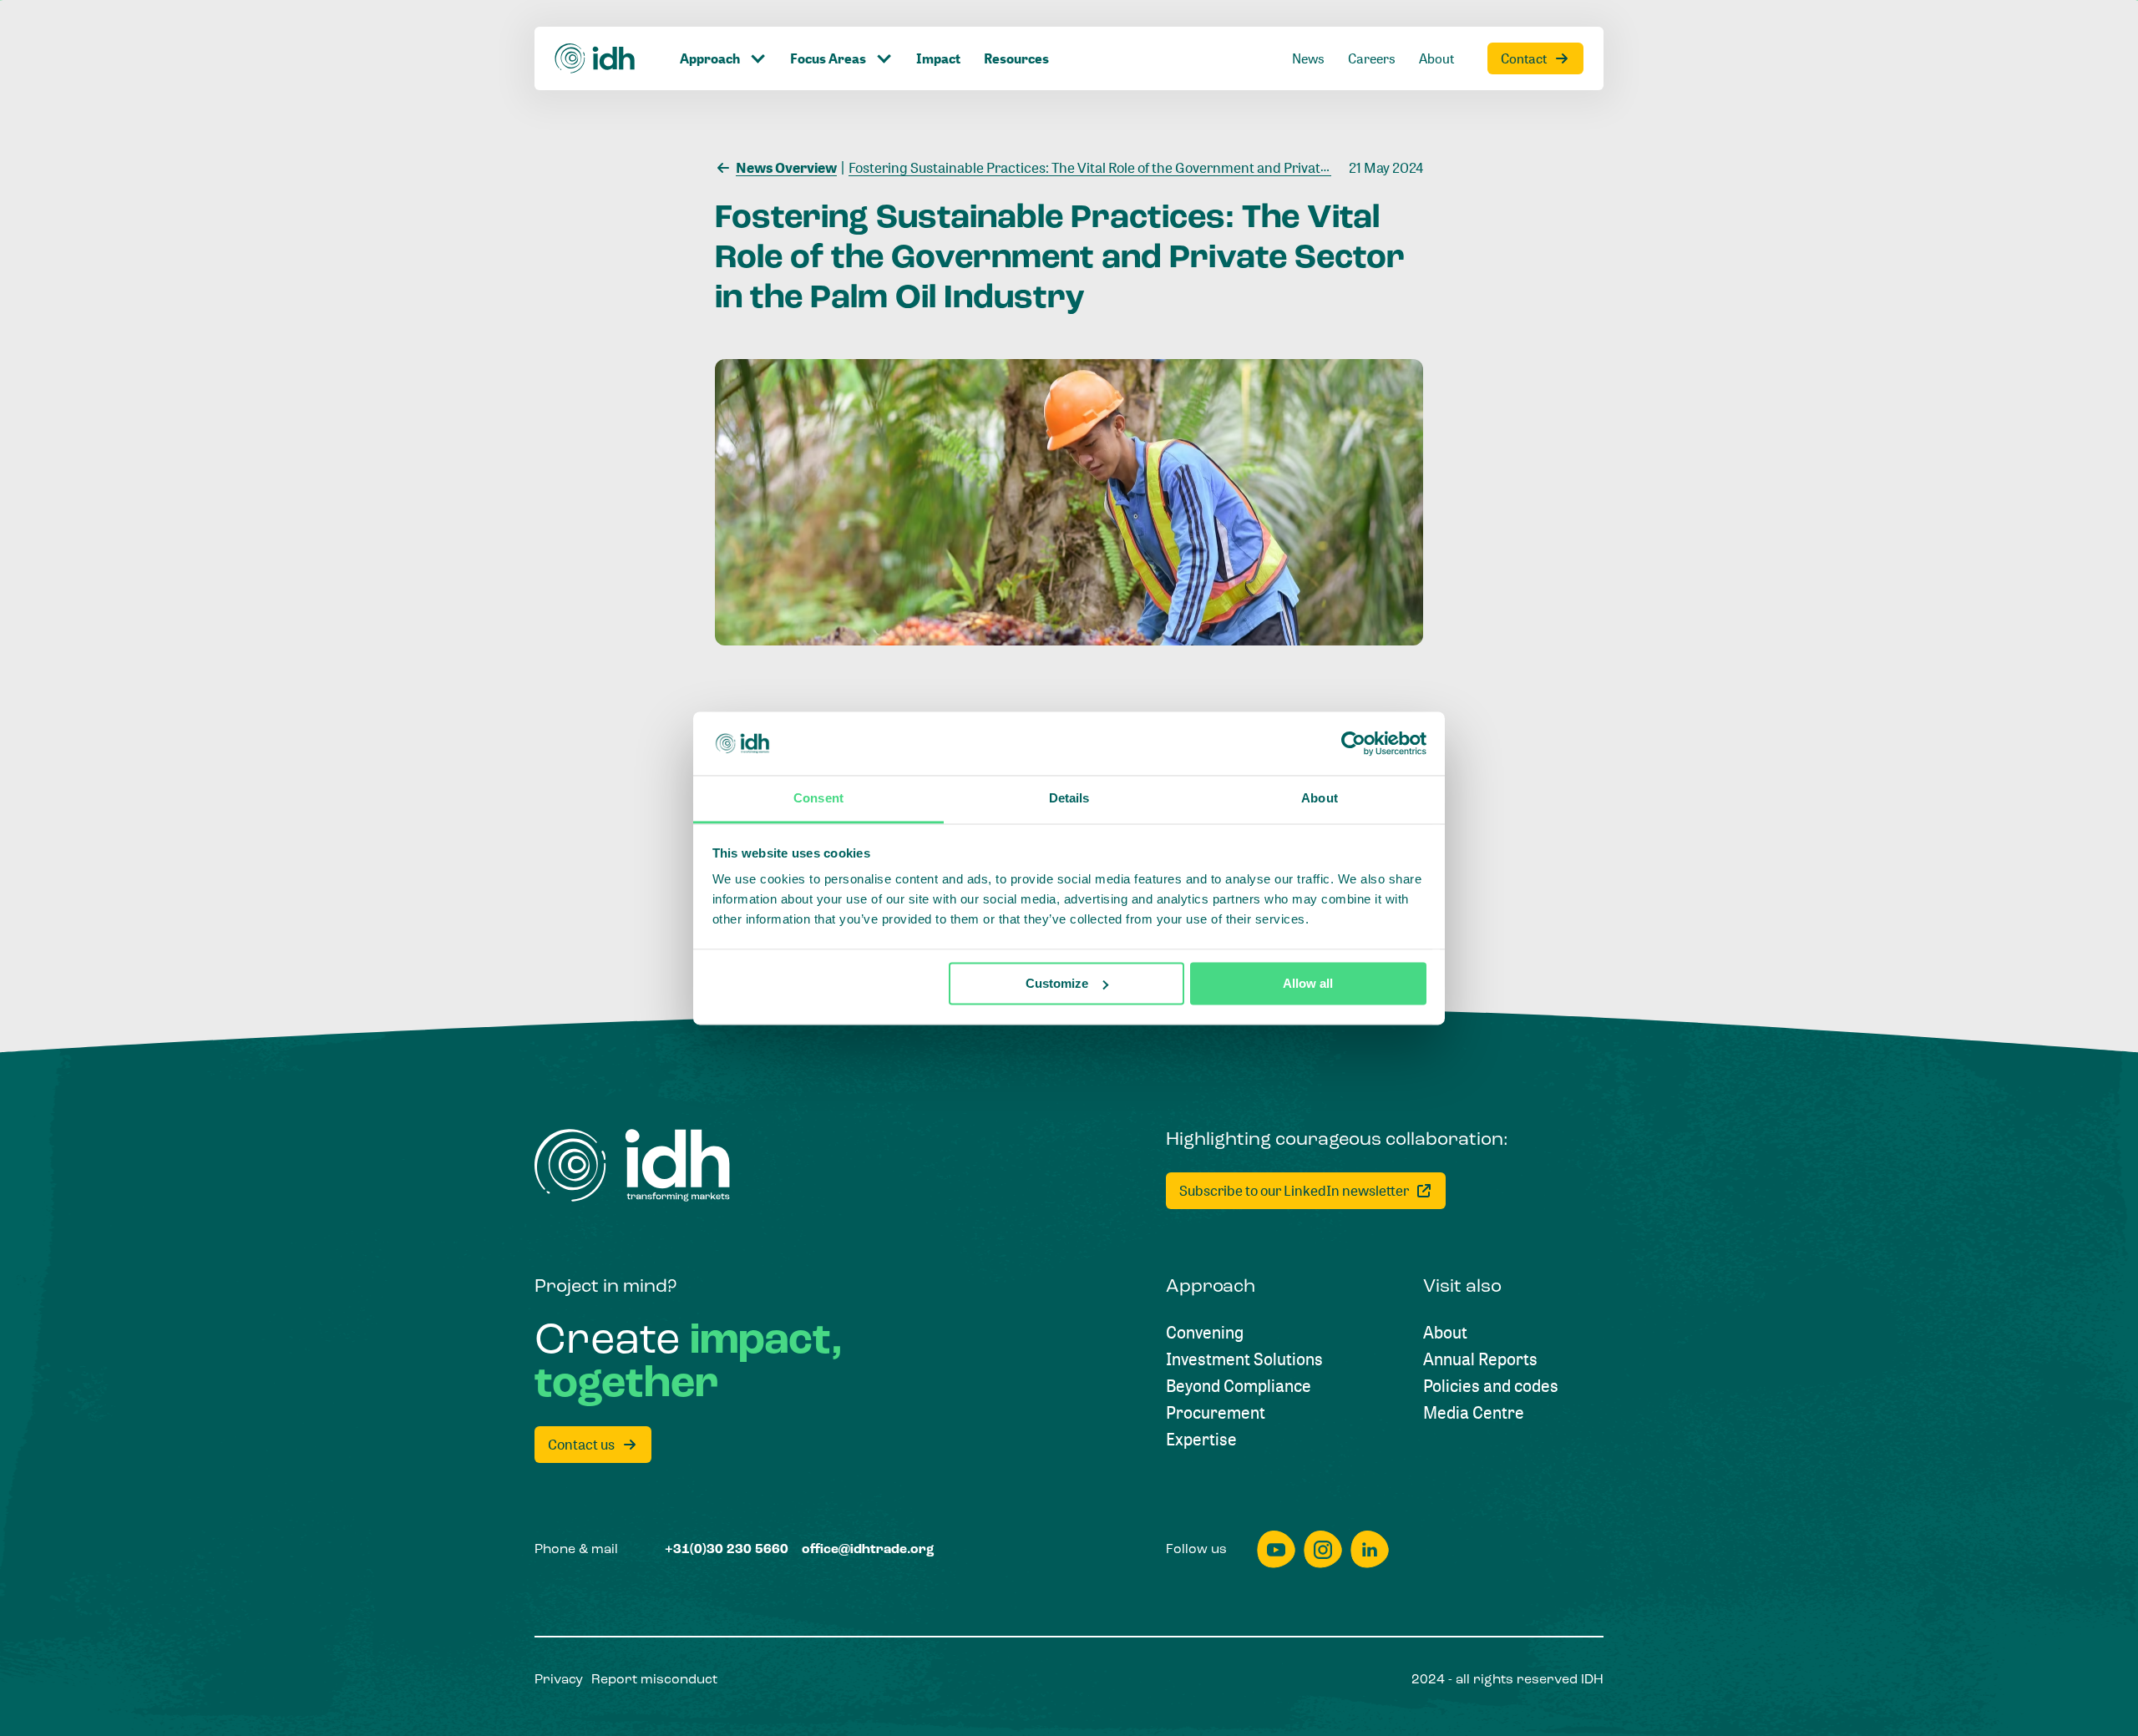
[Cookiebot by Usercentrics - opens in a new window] (1353, 743)
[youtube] (1276, 1549)
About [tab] (1320, 799)
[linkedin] (1370, 1549)
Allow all (1308, 983)
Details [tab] (1069, 799)
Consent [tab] (818, 799)
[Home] (595, 58)
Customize (1057, 983)
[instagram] (1323, 1549)
